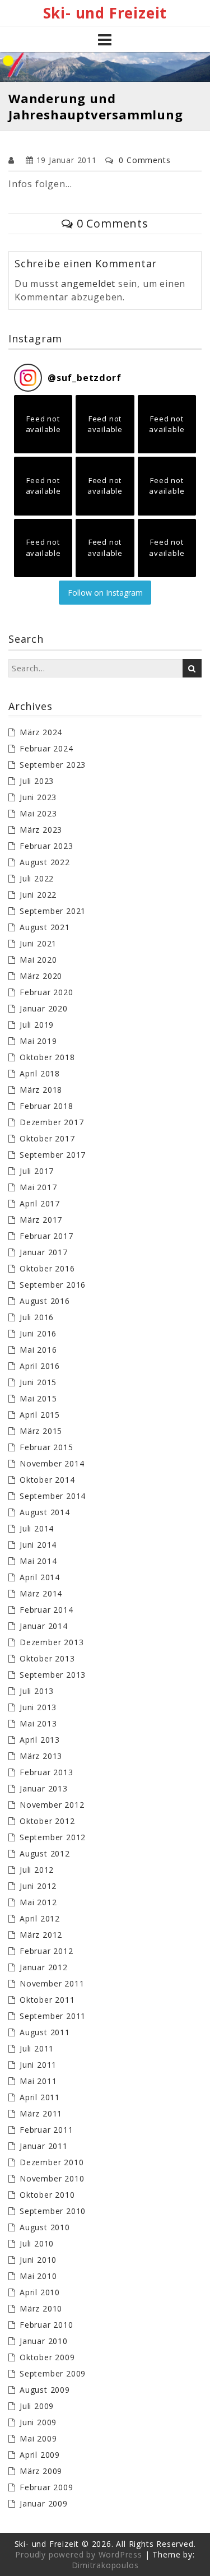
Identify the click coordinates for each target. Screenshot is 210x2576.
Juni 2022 (38, 895)
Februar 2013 (46, 1772)
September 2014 (53, 1496)
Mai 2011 (38, 2081)
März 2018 (41, 1090)
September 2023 (53, 765)
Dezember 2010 (52, 2162)
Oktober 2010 (47, 2195)
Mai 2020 (38, 960)
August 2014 (45, 1512)
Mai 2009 (38, 2438)
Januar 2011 (44, 2146)
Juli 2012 (37, 1870)
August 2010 (45, 2227)
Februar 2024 (46, 748)
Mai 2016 (38, 1350)
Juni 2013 (38, 1707)
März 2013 (41, 1756)
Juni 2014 (38, 1545)
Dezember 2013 (52, 1642)
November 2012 (52, 1805)
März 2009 (41, 2471)
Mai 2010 (38, 2276)
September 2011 (53, 2016)
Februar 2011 (46, 2130)
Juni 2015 (38, 1382)
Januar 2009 (44, 2503)
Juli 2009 (37, 2406)
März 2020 (41, 976)
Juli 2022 (37, 878)
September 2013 (53, 1675)
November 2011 (52, 1983)
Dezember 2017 (52, 1122)
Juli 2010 (37, 2243)
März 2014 (41, 1593)
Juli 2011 (37, 2048)
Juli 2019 (37, 1025)
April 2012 (40, 1918)
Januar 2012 (44, 1967)
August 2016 (45, 1301)
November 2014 (52, 1463)
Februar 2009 (46, 2487)
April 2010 (40, 2292)
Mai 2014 (38, 1561)
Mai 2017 (38, 1187)
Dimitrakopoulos (105, 2565)
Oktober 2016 (47, 1268)
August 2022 (45, 862)
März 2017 (41, 1220)
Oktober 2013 (47, 1658)
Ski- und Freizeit (105, 13)
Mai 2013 (38, 1723)
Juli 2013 (37, 1691)
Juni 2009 (38, 2422)
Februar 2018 (46, 1106)
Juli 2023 (37, 781)
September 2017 (53, 1155)
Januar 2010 (44, 2341)
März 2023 (41, 830)
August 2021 (45, 927)
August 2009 (45, 2390)
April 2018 (40, 1073)
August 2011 (45, 2032)
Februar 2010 (46, 2325)
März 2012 (41, 1935)
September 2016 (53, 1285)
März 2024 (41, 732)
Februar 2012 (46, 1951)
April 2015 (40, 1415)
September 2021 (53, 911)
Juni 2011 (38, 2065)
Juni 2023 (38, 797)
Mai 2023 (38, 813)
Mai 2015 (38, 1398)
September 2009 (53, 2373)
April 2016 (40, 1366)
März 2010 (41, 2308)
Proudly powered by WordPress (78, 2554)
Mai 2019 (38, 1041)
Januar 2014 (44, 1626)
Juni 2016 (38, 1333)
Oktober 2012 (47, 1821)
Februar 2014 (46, 1610)
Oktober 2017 (47, 1138)
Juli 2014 (37, 1528)
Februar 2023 (46, 846)
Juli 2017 (37, 1171)
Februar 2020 (46, 992)
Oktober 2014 (47, 1480)
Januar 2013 (44, 1788)
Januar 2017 (44, 1252)
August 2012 (45, 1853)
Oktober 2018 (47, 1057)
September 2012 (53, 1837)
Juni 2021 (38, 943)
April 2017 (40, 1203)
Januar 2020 (44, 1008)
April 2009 (40, 2455)
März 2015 (41, 1431)
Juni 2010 (38, 2260)
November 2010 (52, 2178)
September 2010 (53, 2211)
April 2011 (40, 2097)
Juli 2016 (37, 1317)
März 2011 (41, 2113)
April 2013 (40, 1740)
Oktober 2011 (47, 2000)
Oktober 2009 (47, 2357)
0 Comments (144, 160)
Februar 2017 (46, 1236)
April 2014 (40, 1577)
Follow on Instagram (105, 593)
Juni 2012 (38, 1886)
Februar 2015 (46, 1447)
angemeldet (88, 284)
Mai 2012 (38, 1902)
